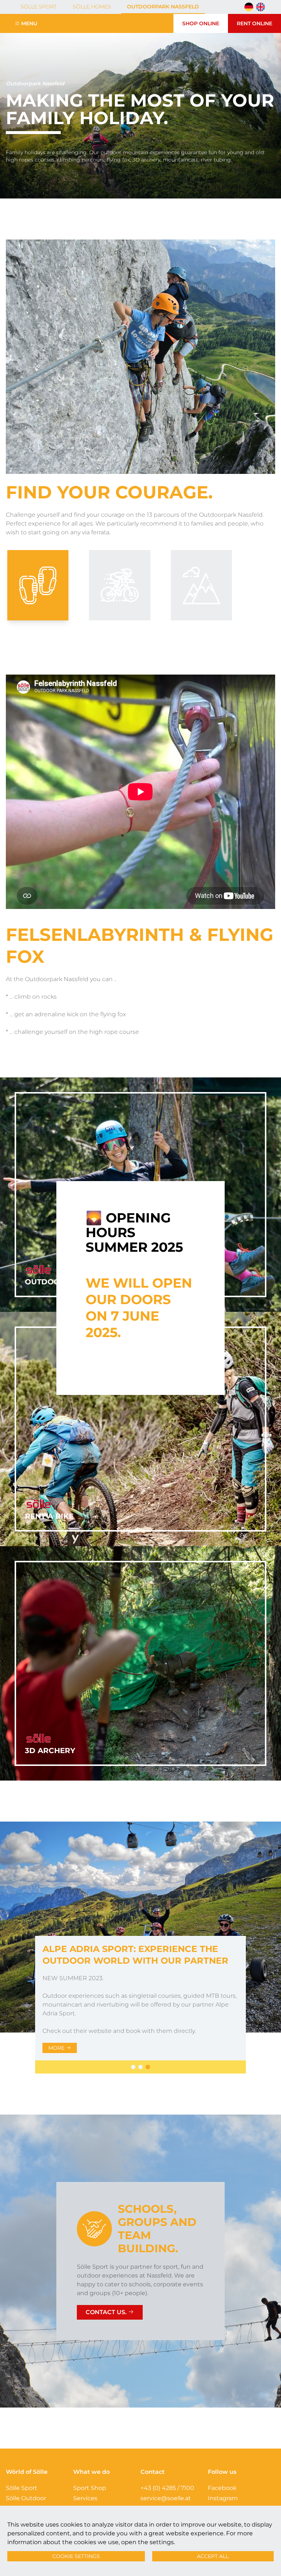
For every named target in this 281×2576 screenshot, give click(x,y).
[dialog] (140, 1288)
